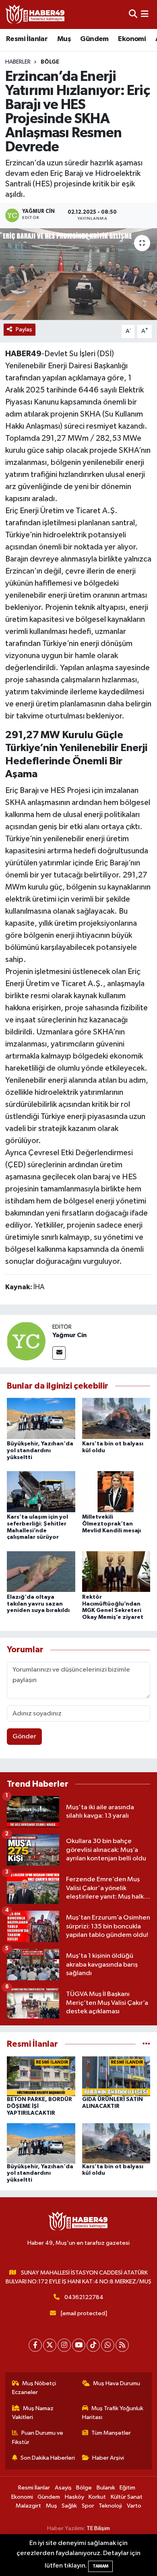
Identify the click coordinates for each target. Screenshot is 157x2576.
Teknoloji (110, 2506)
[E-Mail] (59, 1353)
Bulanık (106, 2488)
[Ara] (133, 14)
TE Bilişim (98, 2528)
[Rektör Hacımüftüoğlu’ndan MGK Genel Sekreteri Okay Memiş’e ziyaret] (116, 1572)
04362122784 (84, 2297)
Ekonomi (132, 39)
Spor (88, 2506)
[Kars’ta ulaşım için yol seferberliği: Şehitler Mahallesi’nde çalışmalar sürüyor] (41, 1491)
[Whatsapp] (108, 2345)
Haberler (18, 62)
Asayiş (63, 2488)
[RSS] (122, 2345)
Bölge (50, 62)
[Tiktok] (93, 2345)
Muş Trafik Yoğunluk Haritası (113, 2413)
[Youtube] (79, 2345)
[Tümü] (146, 2044)
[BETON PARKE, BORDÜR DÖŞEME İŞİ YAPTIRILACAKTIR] (41, 2076)
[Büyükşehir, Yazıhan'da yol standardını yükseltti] (41, 1418)
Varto (134, 2506)
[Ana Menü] (145, 14)
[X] (50, 2345)
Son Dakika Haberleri (48, 2458)
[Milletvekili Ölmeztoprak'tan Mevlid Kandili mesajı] (116, 1491)
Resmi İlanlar (27, 39)
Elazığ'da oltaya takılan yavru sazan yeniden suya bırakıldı (38, 1604)
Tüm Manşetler (111, 2433)
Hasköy (74, 2497)
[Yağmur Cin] (26, 1341)
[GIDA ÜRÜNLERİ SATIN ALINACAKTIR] (116, 2076)
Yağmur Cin (69, 1335)
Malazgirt (28, 2506)
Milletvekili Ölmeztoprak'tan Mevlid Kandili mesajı (112, 1524)
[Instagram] (64, 2345)
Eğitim (127, 2488)
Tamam (100, 2566)
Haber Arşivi (108, 2458)
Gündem (94, 39)
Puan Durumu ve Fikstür (38, 2437)
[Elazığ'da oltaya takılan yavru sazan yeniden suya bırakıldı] (41, 1572)
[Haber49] (35, 14)
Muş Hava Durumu (117, 2383)
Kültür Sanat (127, 2497)
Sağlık (69, 2506)
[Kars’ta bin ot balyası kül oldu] (116, 1418)
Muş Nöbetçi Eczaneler (34, 2388)
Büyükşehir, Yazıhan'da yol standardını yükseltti (40, 1451)
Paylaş (24, 329)
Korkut (97, 2497)
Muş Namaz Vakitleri (33, 2413)
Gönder (24, 1737)
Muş (64, 39)
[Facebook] (35, 2345)
